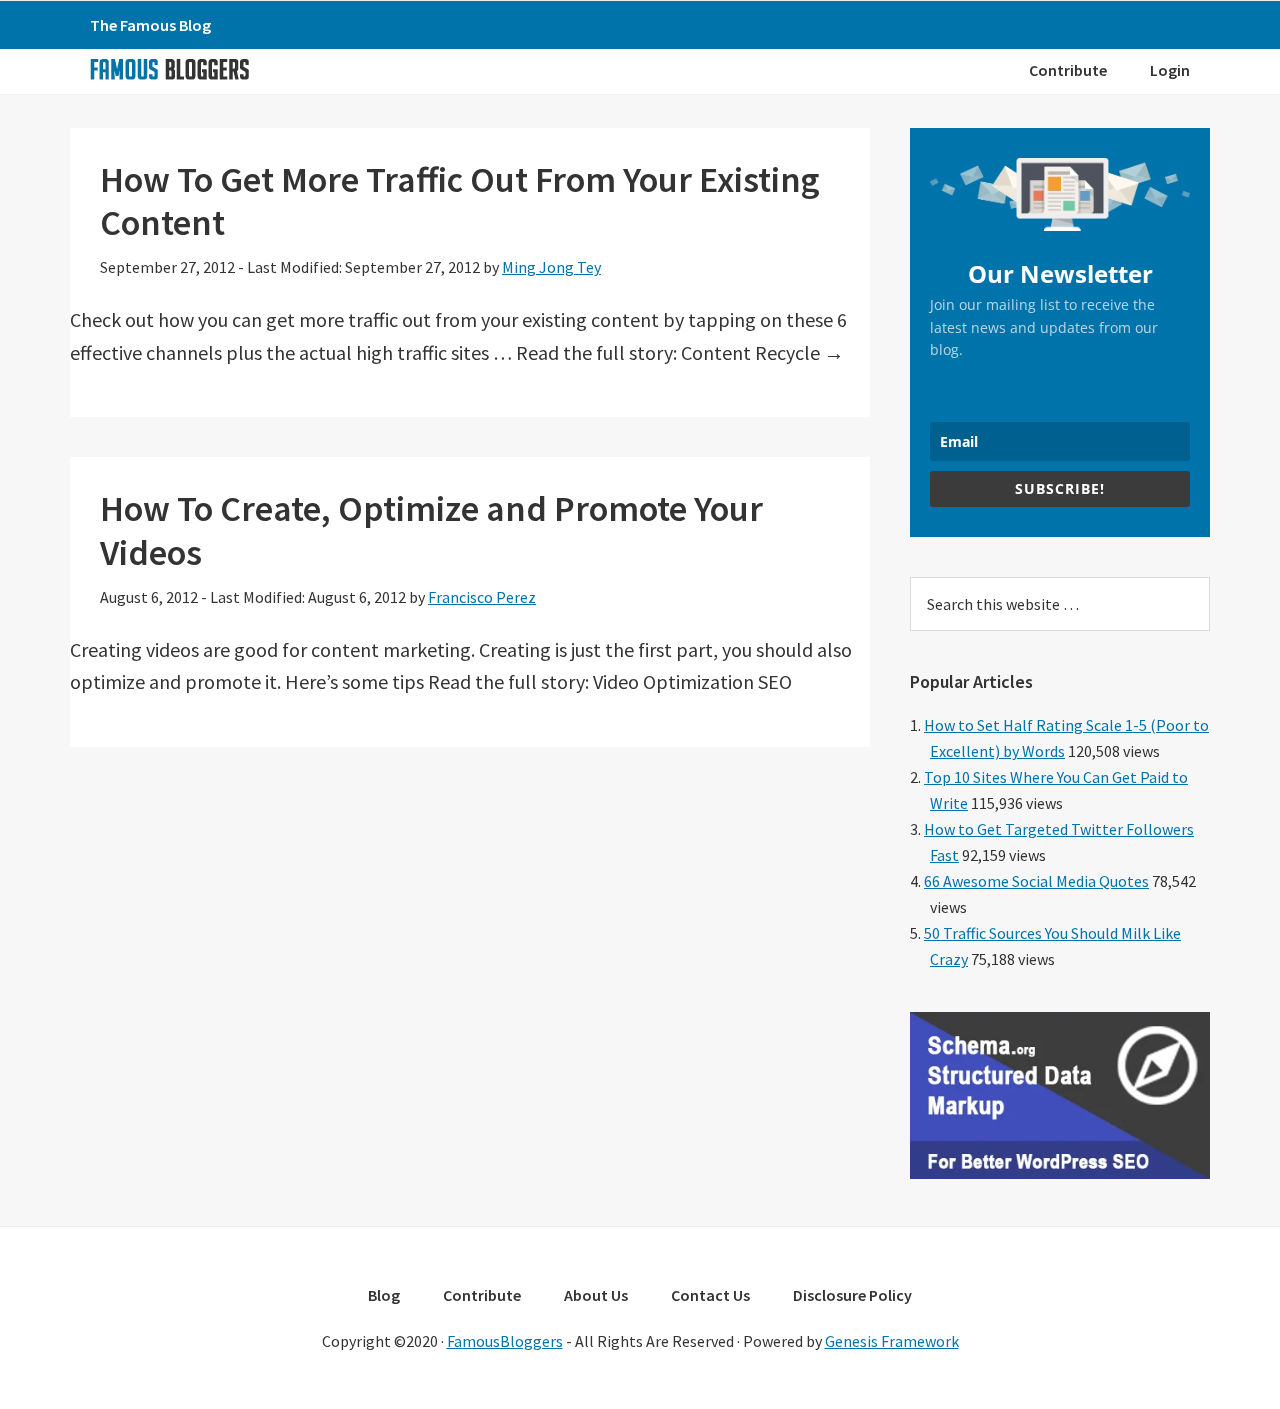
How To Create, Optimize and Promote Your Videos (431, 530)
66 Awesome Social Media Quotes (1036, 881)
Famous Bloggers (169, 69)
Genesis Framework (892, 1341)
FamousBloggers (505, 1341)
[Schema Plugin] (1060, 1173)
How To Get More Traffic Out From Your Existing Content (460, 201)
